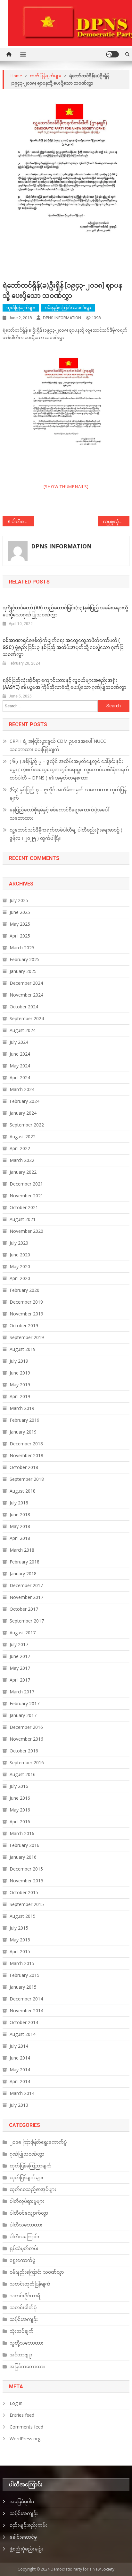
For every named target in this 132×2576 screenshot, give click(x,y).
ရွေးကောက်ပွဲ (22, 2260)
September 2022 (27, 1125)
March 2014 (22, 2093)
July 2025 (19, 900)
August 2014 (23, 2034)
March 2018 (22, 1550)
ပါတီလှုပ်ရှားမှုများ (27, 2201)
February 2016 (25, 1845)
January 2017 (23, 1715)
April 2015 (20, 1951)
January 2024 (23, 1113)
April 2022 (20, 1148)
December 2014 (26, 1999)
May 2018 (20, 1526)
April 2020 (20, 1278)
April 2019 (20, 1396)
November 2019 (26, 1314)
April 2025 (20, 936)
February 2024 (25, 1101)
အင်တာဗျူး (21, 2355)
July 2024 (19, 1042)
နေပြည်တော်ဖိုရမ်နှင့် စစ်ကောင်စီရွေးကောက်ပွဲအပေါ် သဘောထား (59, 814)
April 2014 (20, 2081)
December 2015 (26, 1869)
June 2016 (20, 1798)
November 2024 (26, 995)
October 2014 (24, 2022)
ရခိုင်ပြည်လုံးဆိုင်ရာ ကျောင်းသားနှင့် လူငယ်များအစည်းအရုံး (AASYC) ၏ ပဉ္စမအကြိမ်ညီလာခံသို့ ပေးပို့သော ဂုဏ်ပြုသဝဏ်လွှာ (64, 684)
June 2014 (20, 2058)
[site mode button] (112, 54)
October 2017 (24, 1609)
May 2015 (20, 1940)
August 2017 (23, 1633)
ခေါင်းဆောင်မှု (23, 2537)
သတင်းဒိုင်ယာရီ (25, 2296)
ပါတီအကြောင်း (24, 2237)
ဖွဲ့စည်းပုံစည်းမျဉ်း (26, 2549)
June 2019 (20, 1373)
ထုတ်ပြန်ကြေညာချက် (31, 2166)
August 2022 (23, 1137)
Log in (16, 2403)
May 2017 (20, 1668)
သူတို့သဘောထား (27, 2343)
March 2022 (22, 1160)
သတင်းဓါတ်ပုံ (23, 2307)
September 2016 (27, 1763)
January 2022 (23, 1172)
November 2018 (26, 1455)
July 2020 (19, 1243)
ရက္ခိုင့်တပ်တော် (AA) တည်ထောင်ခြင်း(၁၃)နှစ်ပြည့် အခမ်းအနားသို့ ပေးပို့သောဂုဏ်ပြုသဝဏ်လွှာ (65, 611)
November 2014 (26, 2011)
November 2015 (26, 1881)
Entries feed (22, 2415)
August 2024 (23, 1030)
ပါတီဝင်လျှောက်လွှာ (29, 2213)
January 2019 (23, 1432)
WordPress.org (25, 2439)
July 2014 (19, 2046)
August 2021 (23, 1219)
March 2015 (22, 1963)
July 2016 (19, 1786)
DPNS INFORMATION (62, 318)
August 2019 (23, 1349)
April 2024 (20, 1077)
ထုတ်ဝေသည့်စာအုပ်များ (33, 2189)
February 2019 (25, 1420)
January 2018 (23, 1574)
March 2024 (22, 1089)
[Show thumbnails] (66, 486)
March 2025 (22, 948)
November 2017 (26, 1597)
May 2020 (20, 1266)
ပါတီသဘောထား (26, 2225)
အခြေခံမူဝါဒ (22, 2501)
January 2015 (23, 1987)
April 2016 (20, 1822)
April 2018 (20, 1538)
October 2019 (24, 1326)
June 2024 (20, 1054)
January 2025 (23, 971)
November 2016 (26, 1739)
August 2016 (23, 1774)
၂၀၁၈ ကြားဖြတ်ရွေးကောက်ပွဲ (38, 2142)
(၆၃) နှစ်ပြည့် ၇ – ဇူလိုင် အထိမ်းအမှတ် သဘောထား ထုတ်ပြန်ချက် (68, 794)
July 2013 (19, 2105)
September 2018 (27, 1479)
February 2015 (25, 1975)
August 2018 (23, 1491)
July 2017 (19, 1644)
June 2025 (20, 912)
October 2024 (24, 1007)
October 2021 (24, 1207)
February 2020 (25, 1290)
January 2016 (23, 1857)
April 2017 (20, 1680)
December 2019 (26, 1302)
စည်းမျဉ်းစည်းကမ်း (28, 2525)
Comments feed (26, 2427)
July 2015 (19, 1928)
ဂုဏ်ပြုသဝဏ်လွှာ (27, 2154)
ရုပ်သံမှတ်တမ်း (24, 2248)
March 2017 (22, 1692)
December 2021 (26, 1184)
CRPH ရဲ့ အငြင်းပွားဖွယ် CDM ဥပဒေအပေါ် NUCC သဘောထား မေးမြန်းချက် (58, 745)
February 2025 (25, 959)
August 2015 (23, 1916)
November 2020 (26, 1231)
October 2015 (24, 1892)
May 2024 (20, 1066)
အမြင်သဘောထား (27, 2366)
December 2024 (26, 983)
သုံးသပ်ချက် (22, 2331)
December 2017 (26, 1585)
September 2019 (27, 1337)
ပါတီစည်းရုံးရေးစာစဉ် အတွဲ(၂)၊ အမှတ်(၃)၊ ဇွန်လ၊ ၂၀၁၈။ (23, 521)
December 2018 (26, 1444)
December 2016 (26, 1727)
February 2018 (25, 1562)
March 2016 (22, 1833)
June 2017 (20, 1656)
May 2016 (20, 1810)
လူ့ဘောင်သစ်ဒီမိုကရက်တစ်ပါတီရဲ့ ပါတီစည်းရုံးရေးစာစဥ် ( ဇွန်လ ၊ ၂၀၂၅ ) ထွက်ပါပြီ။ (66, 834)
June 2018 (20, 1514)
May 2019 (20, 1385)
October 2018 (24, 1467)
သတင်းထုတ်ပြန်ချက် (30, 2284)
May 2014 (20, 2070)
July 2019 (19, 1361)
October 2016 (24, 1751)
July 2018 (19, 1503)
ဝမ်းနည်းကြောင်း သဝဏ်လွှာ (68, 308)
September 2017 (27, 1621)
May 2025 (20, 924)
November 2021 (26, 1196)
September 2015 (27, 1904)
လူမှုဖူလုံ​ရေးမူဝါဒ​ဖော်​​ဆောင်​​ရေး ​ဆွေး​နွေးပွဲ (116, 521)
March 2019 (22, 1408)
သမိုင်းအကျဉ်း (24, 2319)
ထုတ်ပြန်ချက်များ (21, 308)
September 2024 (27, 1018)
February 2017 (25, 1703)
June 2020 (20, 1255)
